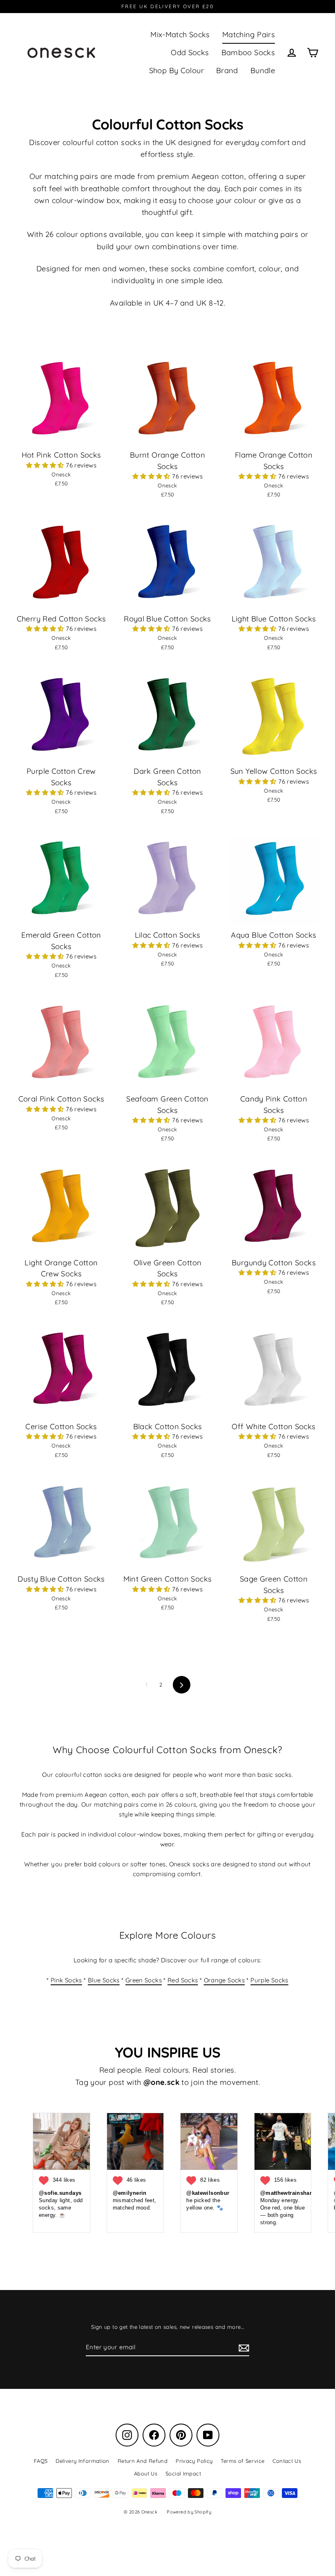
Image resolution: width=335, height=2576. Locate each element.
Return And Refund (143, 2461)
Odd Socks (190, 53)
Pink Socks (66, 1980)
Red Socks (183, 1980)
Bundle (263, 70)
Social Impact (183, 2473)
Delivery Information (83, 2461)
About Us (146, 2473)
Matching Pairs (249, 35)
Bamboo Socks (248, 53)
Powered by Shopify (189, 2512)
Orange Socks (224, 1980)
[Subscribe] (243, 2348)
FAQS (41, 2461)
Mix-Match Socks (180, 35)
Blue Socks (104, 1980)
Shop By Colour (176, 70)
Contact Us (287, 2461)
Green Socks (144, 1980)
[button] (46, 465)
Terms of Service (242, 2461)
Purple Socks (269, 1980)
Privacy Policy (194, 2461)
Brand (227, 70)
